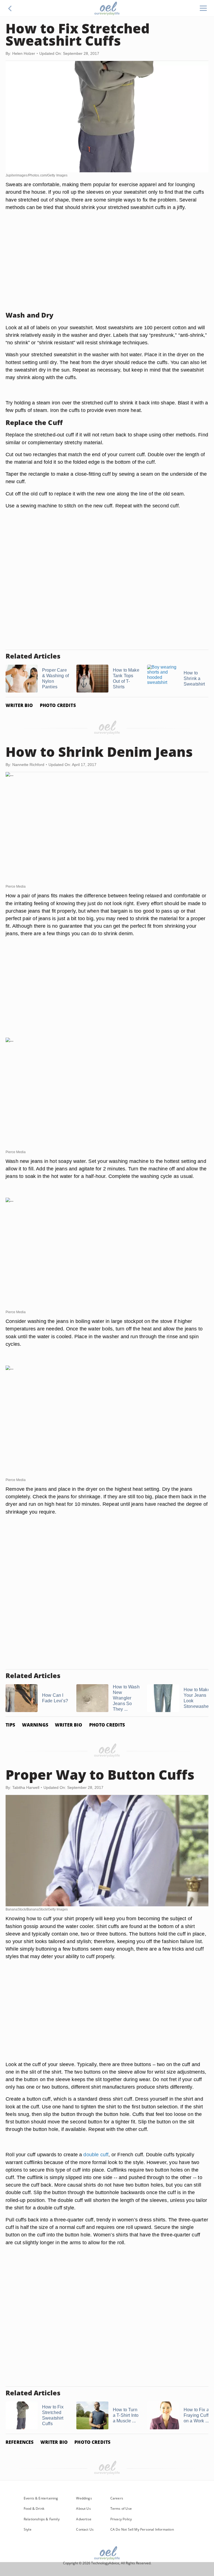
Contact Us (85, 2529)
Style (28, 2529)
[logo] (107, 8)
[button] (10, 8)
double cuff (96, 2154)
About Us (83, 2509)
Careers (117, 2498)
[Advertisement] (107, 268)
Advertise (84, 2519)
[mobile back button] (10, 8)
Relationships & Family (42, 2519)
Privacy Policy (121, 2519)
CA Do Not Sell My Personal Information (142, 2529)
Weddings (84, 2498)
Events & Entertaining (41, 2498)
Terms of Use (121, 2509)
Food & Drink (34, 2509)
